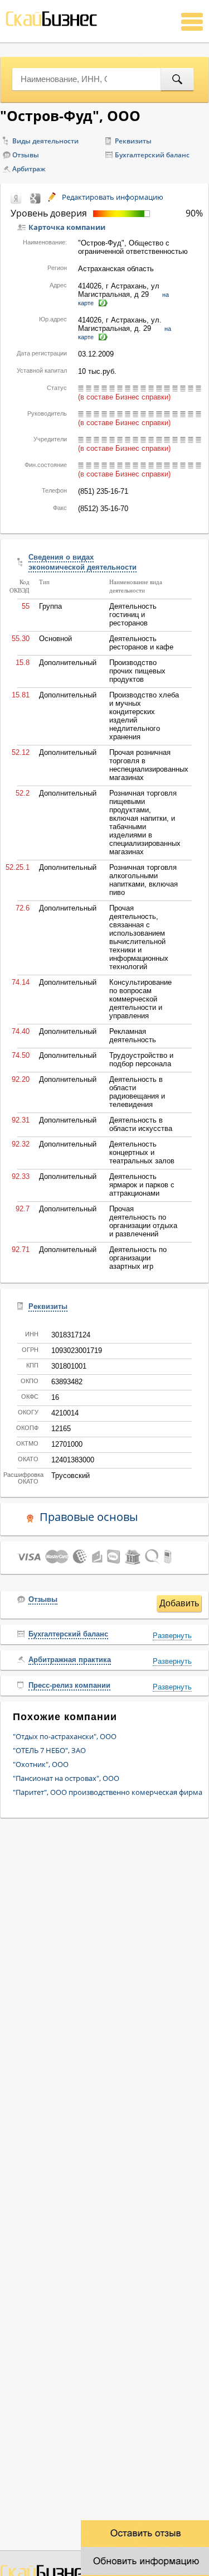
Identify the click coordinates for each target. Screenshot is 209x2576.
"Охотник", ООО (41, 1764)
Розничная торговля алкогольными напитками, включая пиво (144, 880)
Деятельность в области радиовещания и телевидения (137, 1092)
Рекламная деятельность (133, 1036)
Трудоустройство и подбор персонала (141, 1060)
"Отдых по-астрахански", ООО (65, 1736)
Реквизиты (133, 141)
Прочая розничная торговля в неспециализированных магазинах (149, 765)
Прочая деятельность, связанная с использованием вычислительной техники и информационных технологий (139, 937)
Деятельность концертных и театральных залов (142, 1152)
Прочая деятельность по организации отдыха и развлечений (143, 1221)
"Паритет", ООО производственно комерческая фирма (108, 1792)
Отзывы (26, 155)
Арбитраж (29, 169)
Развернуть (172, 1636)
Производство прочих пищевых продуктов (137, 671)
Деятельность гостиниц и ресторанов (133, 615)
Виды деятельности (45, 141)
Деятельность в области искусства (141, 1124)
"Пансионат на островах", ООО (66, 1778)
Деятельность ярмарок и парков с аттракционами (142, 1185)
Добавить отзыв (179, 1605)
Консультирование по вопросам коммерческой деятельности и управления (140, 999)
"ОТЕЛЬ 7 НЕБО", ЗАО (49, 1750)
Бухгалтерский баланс (152, 155)
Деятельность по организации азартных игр (138, 1258)
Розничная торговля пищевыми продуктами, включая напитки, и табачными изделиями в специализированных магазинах (145, 822)
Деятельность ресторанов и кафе (141, 643)
